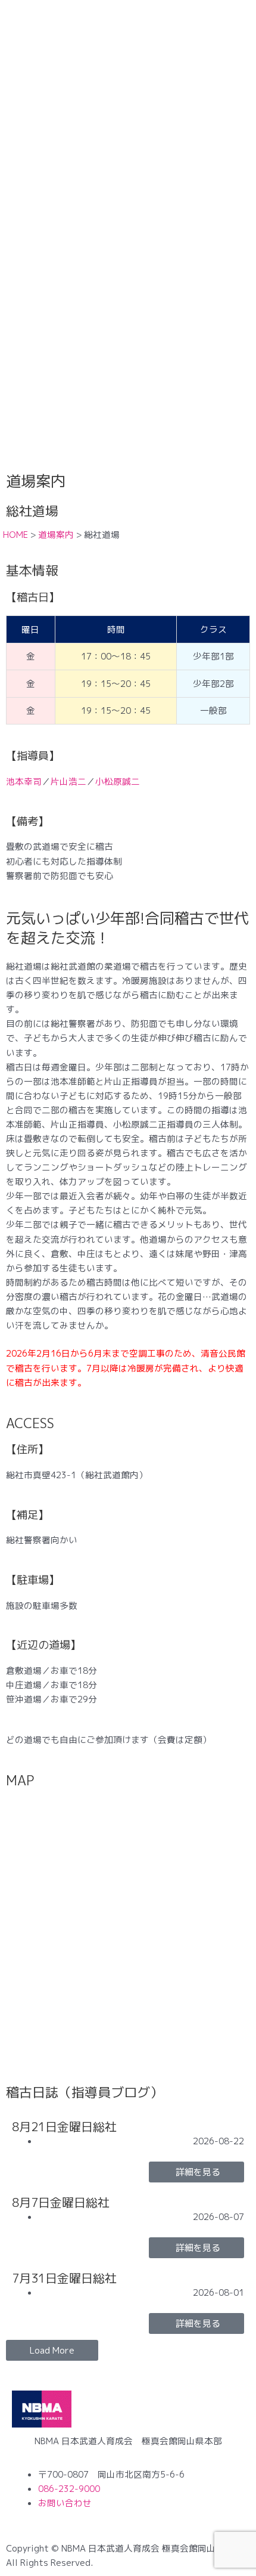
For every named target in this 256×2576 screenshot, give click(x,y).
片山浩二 (68, 781)
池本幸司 (24, 781)
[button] (52, 2350)
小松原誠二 (118, 781)
